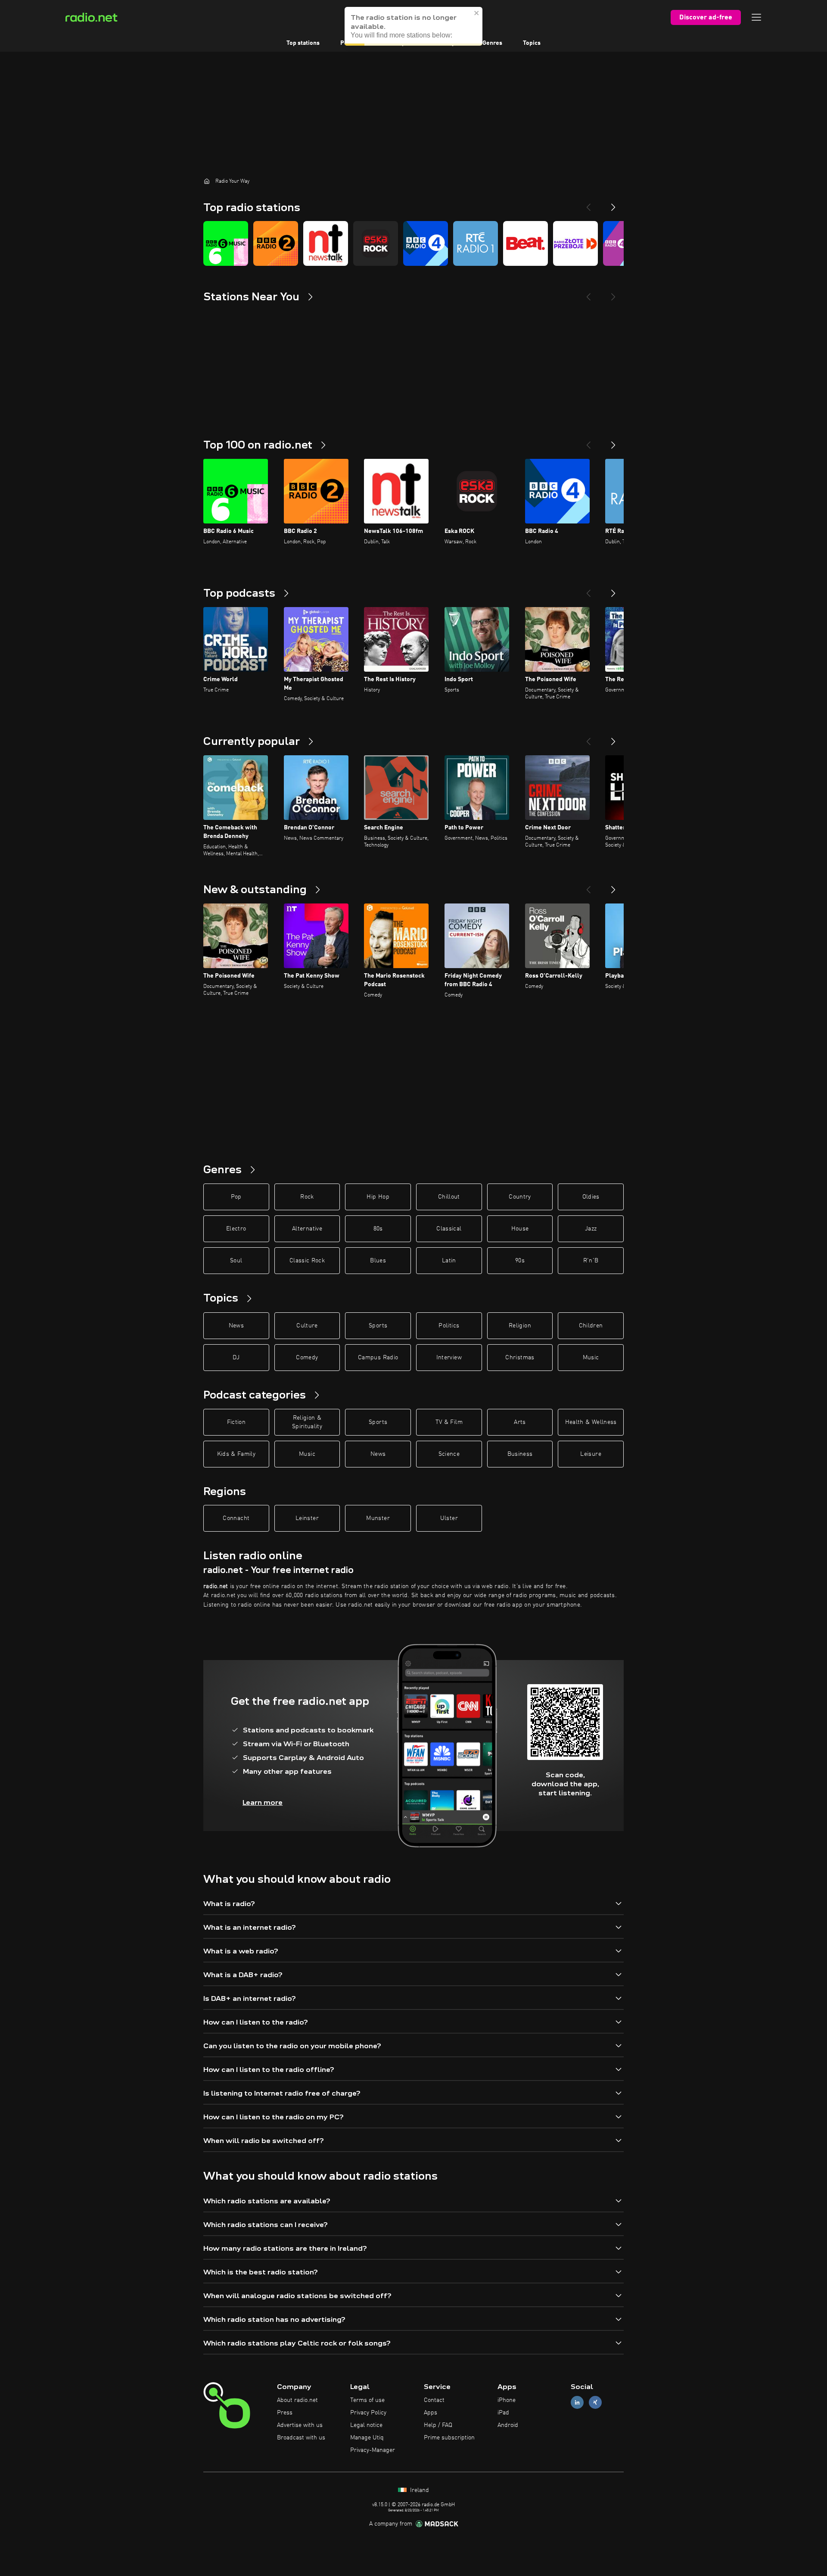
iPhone (507, 2400)
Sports (378, 1326)
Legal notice (366, 2425)
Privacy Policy (368, 2413)
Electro (236, 1229)
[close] (477, 13)
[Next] (613, 204)
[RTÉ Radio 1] (476, 243)
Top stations (303, 43)
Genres (492, 43)
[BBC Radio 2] (276, 243)
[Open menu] (756, 17)
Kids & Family (236, 1454)
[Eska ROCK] (376, 243)
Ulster (449, 1518)
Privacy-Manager (373, 2450)
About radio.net (297, 2400)
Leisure (591, 1454)
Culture (307, 1326)
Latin (449, 1261)
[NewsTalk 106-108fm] (326, 243)
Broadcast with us (301, 2438)
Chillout (449, 1197)
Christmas (520, 1358)
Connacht (236, 1518)
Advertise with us (300, 2425)
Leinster (307, 1518)
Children (591, 1326)
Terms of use (367, 2400)
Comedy (307, 1358)
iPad (503, 2413)
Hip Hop (378, 1197)
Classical (449, 1229)
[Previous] (588, 204)
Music (591, 1358)
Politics (449, 1326)
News (236, 1326)
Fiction (236, 1422)
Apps (431, 2413)
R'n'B (591, 1261)
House (520, 1229)
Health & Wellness (591, 1422)
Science (449, 1454)
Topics (532, 43)
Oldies (591, 1197)
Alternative (307, 1229)
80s (378, 1229)
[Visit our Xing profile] (595, 2403)
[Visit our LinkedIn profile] (577, 2403)
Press (285, 2413)
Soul (236, 1261)
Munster (378, 1518)
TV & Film (449, 1422)
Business (520, 1454)
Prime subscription (449, 2438)
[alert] (413, 26)
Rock (307, 1197)
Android (508, 2425)
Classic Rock (307, 1261)
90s (520, 1261)
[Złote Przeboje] (575, 243)
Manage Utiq (367, 2438)
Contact (434, 2400)
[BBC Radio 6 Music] (226, 243)
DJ (236, 1358)
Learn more (263, 1802)
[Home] (207, 181)
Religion (520, 1326)
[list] (413, 243)
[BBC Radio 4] (426, 243)
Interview (449, 1358)
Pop (236, 1197)
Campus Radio (378, 1358)
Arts (520, 1422)
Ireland (419, 2490)
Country (520, 1197)
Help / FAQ (438, 2425)
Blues (378, 1261)
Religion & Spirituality (307, 1422)
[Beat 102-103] (525, 243)
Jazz (591, 1229)
